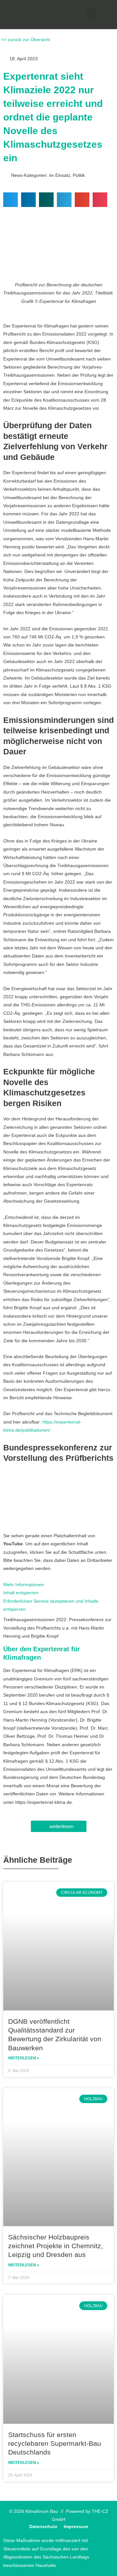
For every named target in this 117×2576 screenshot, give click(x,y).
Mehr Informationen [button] (24, 1585)
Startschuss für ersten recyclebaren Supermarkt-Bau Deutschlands (55, 2444)
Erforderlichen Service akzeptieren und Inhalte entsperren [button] (51, 1605)
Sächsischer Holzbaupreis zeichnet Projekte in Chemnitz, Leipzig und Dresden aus (56, 2246)
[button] (92, 14)
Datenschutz (43, 2527)
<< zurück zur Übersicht (25, 40)
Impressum (76, 2527)
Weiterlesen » (24, 2058)
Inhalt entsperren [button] (21, 1593)
